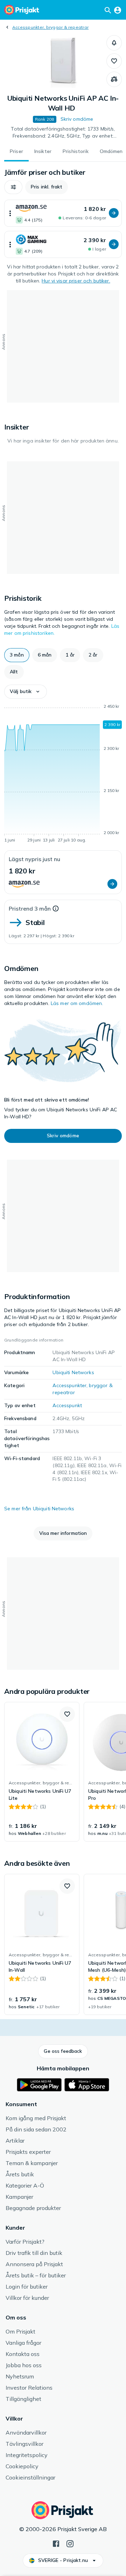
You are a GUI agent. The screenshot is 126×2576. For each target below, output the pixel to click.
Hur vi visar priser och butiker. (76, 281)
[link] (42, 1772)
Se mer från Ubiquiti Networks (39, 1509)
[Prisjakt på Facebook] (56, 2543)
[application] (63, 774)
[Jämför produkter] (114, 79)
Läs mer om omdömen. (77, 1003)
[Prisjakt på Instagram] (70, 2543)
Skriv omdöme (77, 119)
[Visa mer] (10, 213)
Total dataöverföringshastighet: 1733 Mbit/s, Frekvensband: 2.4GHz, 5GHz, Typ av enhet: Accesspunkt (63, 133)
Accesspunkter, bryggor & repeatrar (50, 27)
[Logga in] (118, 10)
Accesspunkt (67, 1405)
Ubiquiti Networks (73, 1372)
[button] (114, 43)
